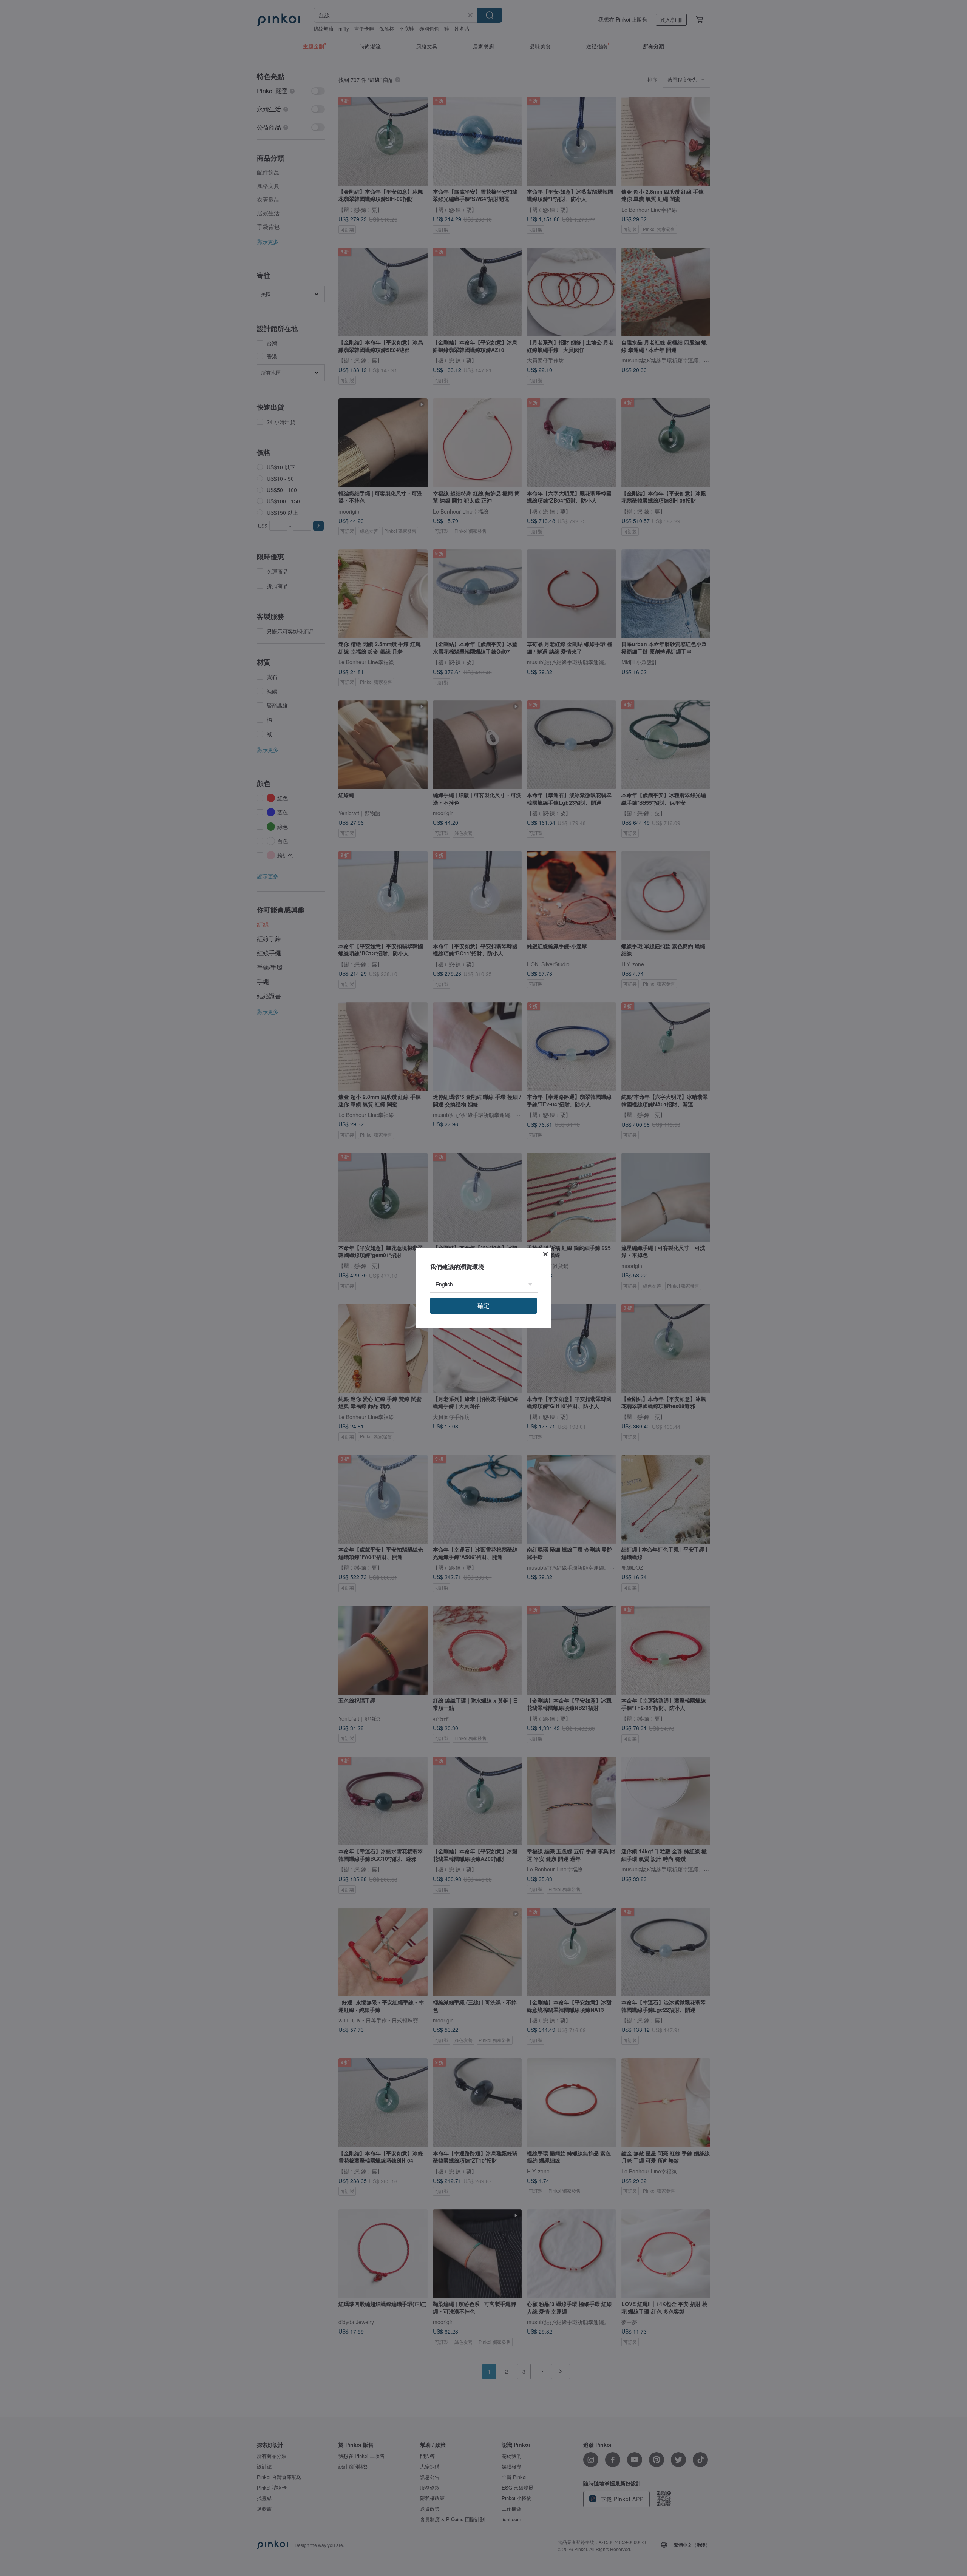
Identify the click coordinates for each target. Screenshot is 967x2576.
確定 (483, 1306)
